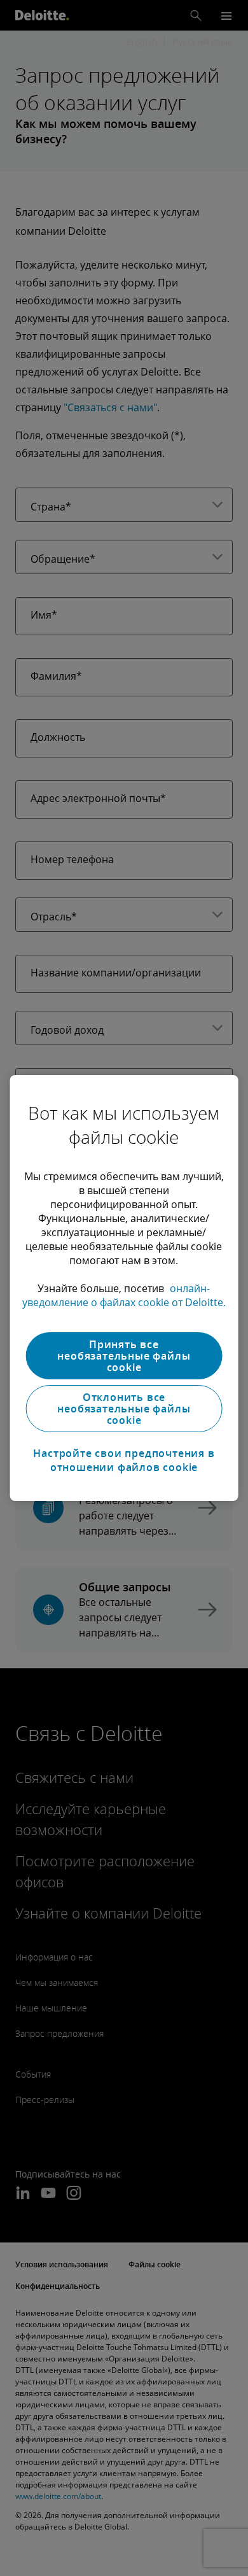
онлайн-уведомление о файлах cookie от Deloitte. (124, 1295)
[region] (124, 1288)
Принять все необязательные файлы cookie (124, 1356)
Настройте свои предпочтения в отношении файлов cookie (124, 1460)
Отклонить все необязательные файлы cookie (124, 1409)
